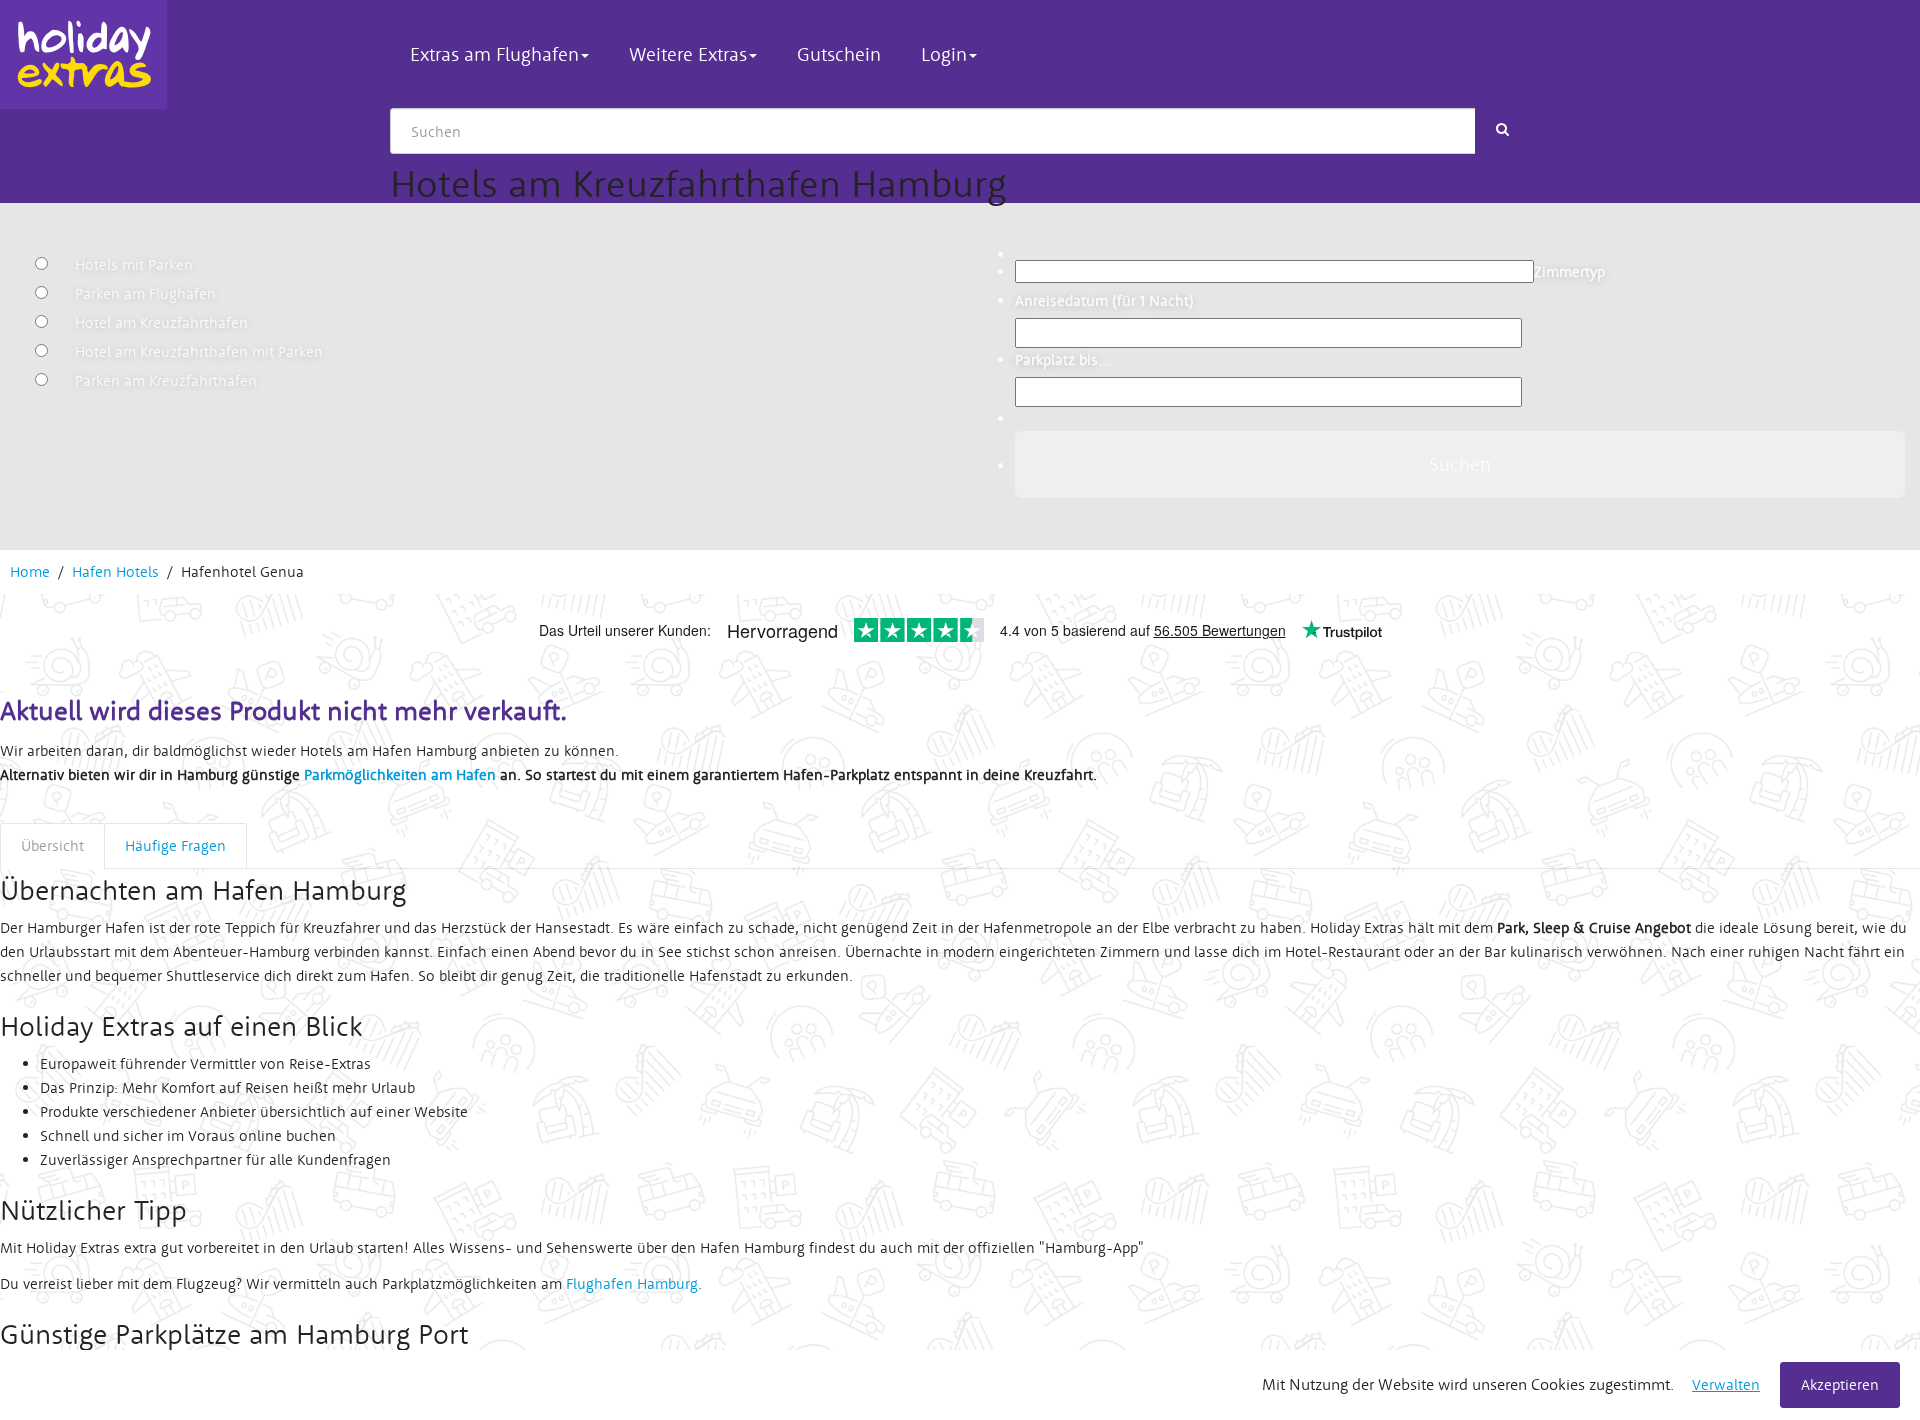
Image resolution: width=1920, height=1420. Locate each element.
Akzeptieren (1840, 1384)
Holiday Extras (83, 54)
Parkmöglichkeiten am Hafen (400, 774)
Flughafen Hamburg (632, 1283)
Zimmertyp (1569, 271)
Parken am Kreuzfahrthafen (166, 380)
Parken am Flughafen (145, 293)
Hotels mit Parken (134, 264)
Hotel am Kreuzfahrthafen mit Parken (199, 351)
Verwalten (1726, 1384)
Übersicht (52, 845)
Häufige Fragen (175, 845)
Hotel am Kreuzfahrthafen (161, 322)
